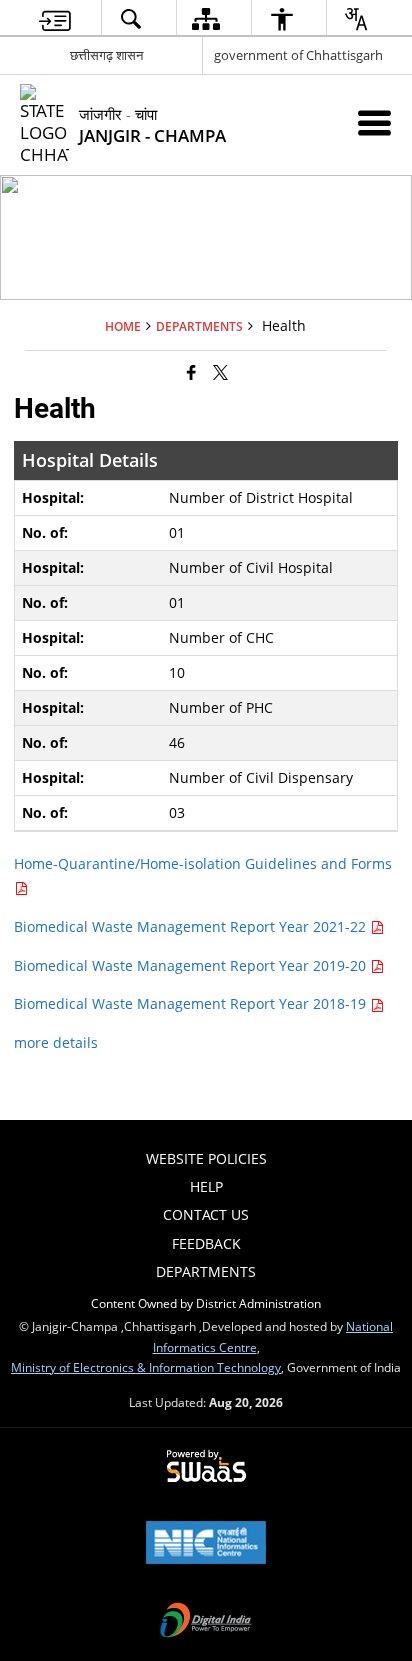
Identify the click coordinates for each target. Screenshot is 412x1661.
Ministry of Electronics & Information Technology (146, 1367)
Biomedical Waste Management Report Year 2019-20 (192, 965)
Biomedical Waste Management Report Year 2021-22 (192, 926)
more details (56, 1042)
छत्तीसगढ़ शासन (106, 55)
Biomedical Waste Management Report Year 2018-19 (192, 1003)
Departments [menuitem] (206, 1271)
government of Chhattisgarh (298, 55)
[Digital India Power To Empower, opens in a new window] (206, 1622)
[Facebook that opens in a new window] (191, 372)
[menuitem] (55, 18)
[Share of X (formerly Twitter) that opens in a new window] (220, 372)
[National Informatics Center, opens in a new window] (206, 1544)
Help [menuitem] (206, 1186)
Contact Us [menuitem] (206, 1214)
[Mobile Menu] (374, 122)
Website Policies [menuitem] (206, 1158)
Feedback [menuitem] (206, 1243)
